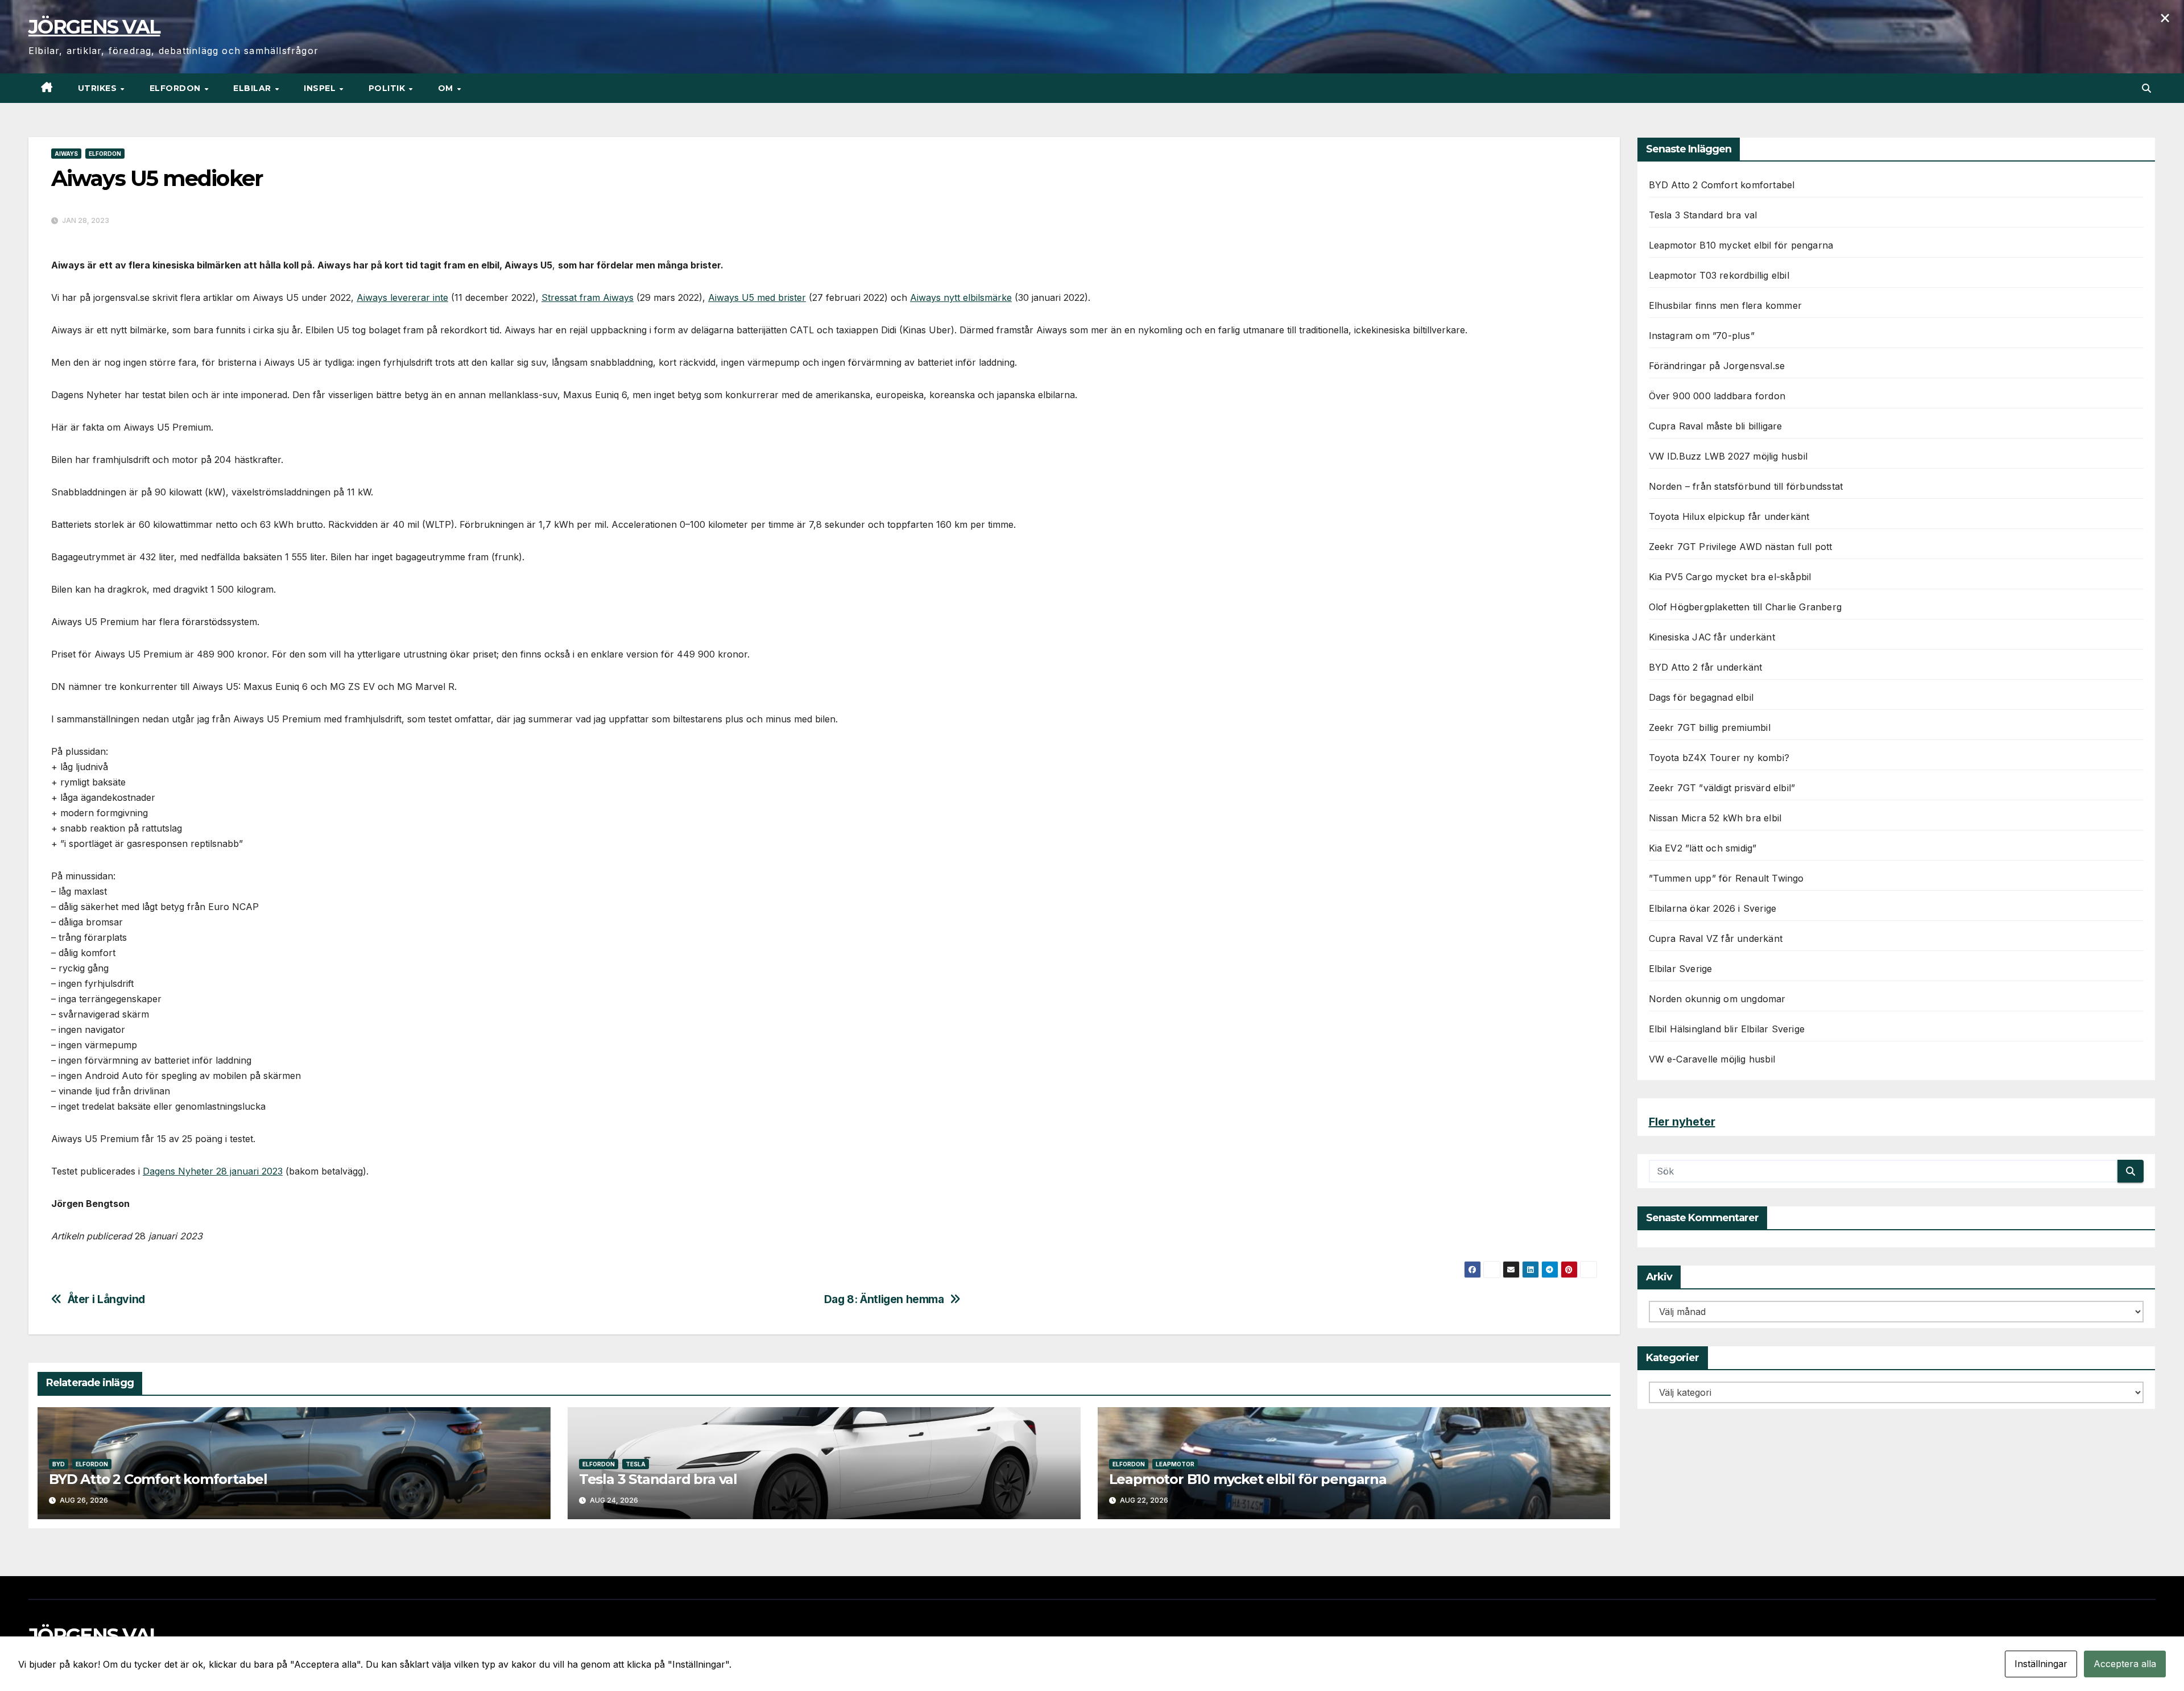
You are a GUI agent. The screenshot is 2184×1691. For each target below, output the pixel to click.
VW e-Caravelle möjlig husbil (1712, 1059)
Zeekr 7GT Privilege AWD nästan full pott (1741, 547)
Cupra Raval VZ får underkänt (1716, 938)
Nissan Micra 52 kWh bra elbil (1715, 818)
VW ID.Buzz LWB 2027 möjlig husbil (1728, 456)
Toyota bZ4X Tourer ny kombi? (1719, 758)
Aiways (66, 154)
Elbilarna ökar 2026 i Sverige (1713, 908)
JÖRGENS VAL (94, 27)
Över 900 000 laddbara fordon (1717, 396)
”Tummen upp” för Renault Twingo (1726, 878)
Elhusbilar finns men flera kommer (1726, 305)
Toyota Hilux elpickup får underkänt (1729, 516)
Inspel (321, 88)
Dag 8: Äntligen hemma (884, 1299)
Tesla (636, 1464)
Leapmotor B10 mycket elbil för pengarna (1248, 1479)
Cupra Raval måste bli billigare (1716, 426)
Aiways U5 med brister (757, 297)
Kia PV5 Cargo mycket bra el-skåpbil (1730, 577)
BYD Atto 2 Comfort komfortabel (158, 1479)
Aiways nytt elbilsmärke (961, 297)
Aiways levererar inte (402, 297)
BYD (59, 1464)
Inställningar (2041, 1664)
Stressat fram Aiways (588, 297)
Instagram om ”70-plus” (1702, 336)
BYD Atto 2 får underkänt (1706, 667)
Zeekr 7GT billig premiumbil (1710, 727)
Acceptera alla (2125, 1664)
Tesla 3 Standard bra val (658, 1479)
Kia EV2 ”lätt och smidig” (1703, 848)
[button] (2146, 88)
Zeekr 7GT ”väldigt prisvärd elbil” (1722, 788)
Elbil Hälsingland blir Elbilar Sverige (1727, 1029)
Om (447, 88)
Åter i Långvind (106, 1299)
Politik (388, 88)
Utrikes (99, 88)
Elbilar (253, 88)
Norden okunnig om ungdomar (1717, 999)
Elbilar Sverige (1681, 969)
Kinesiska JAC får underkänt (1712, 637)
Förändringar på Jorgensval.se (1717, 366)
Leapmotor (1175, 1464)
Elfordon (177, 88)
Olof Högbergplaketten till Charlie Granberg (1745, 607)
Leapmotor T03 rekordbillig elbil (1719, 275)
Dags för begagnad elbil (1701, 697)
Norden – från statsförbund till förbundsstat (1746, 486)
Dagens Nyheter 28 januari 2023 (213, 1171)
